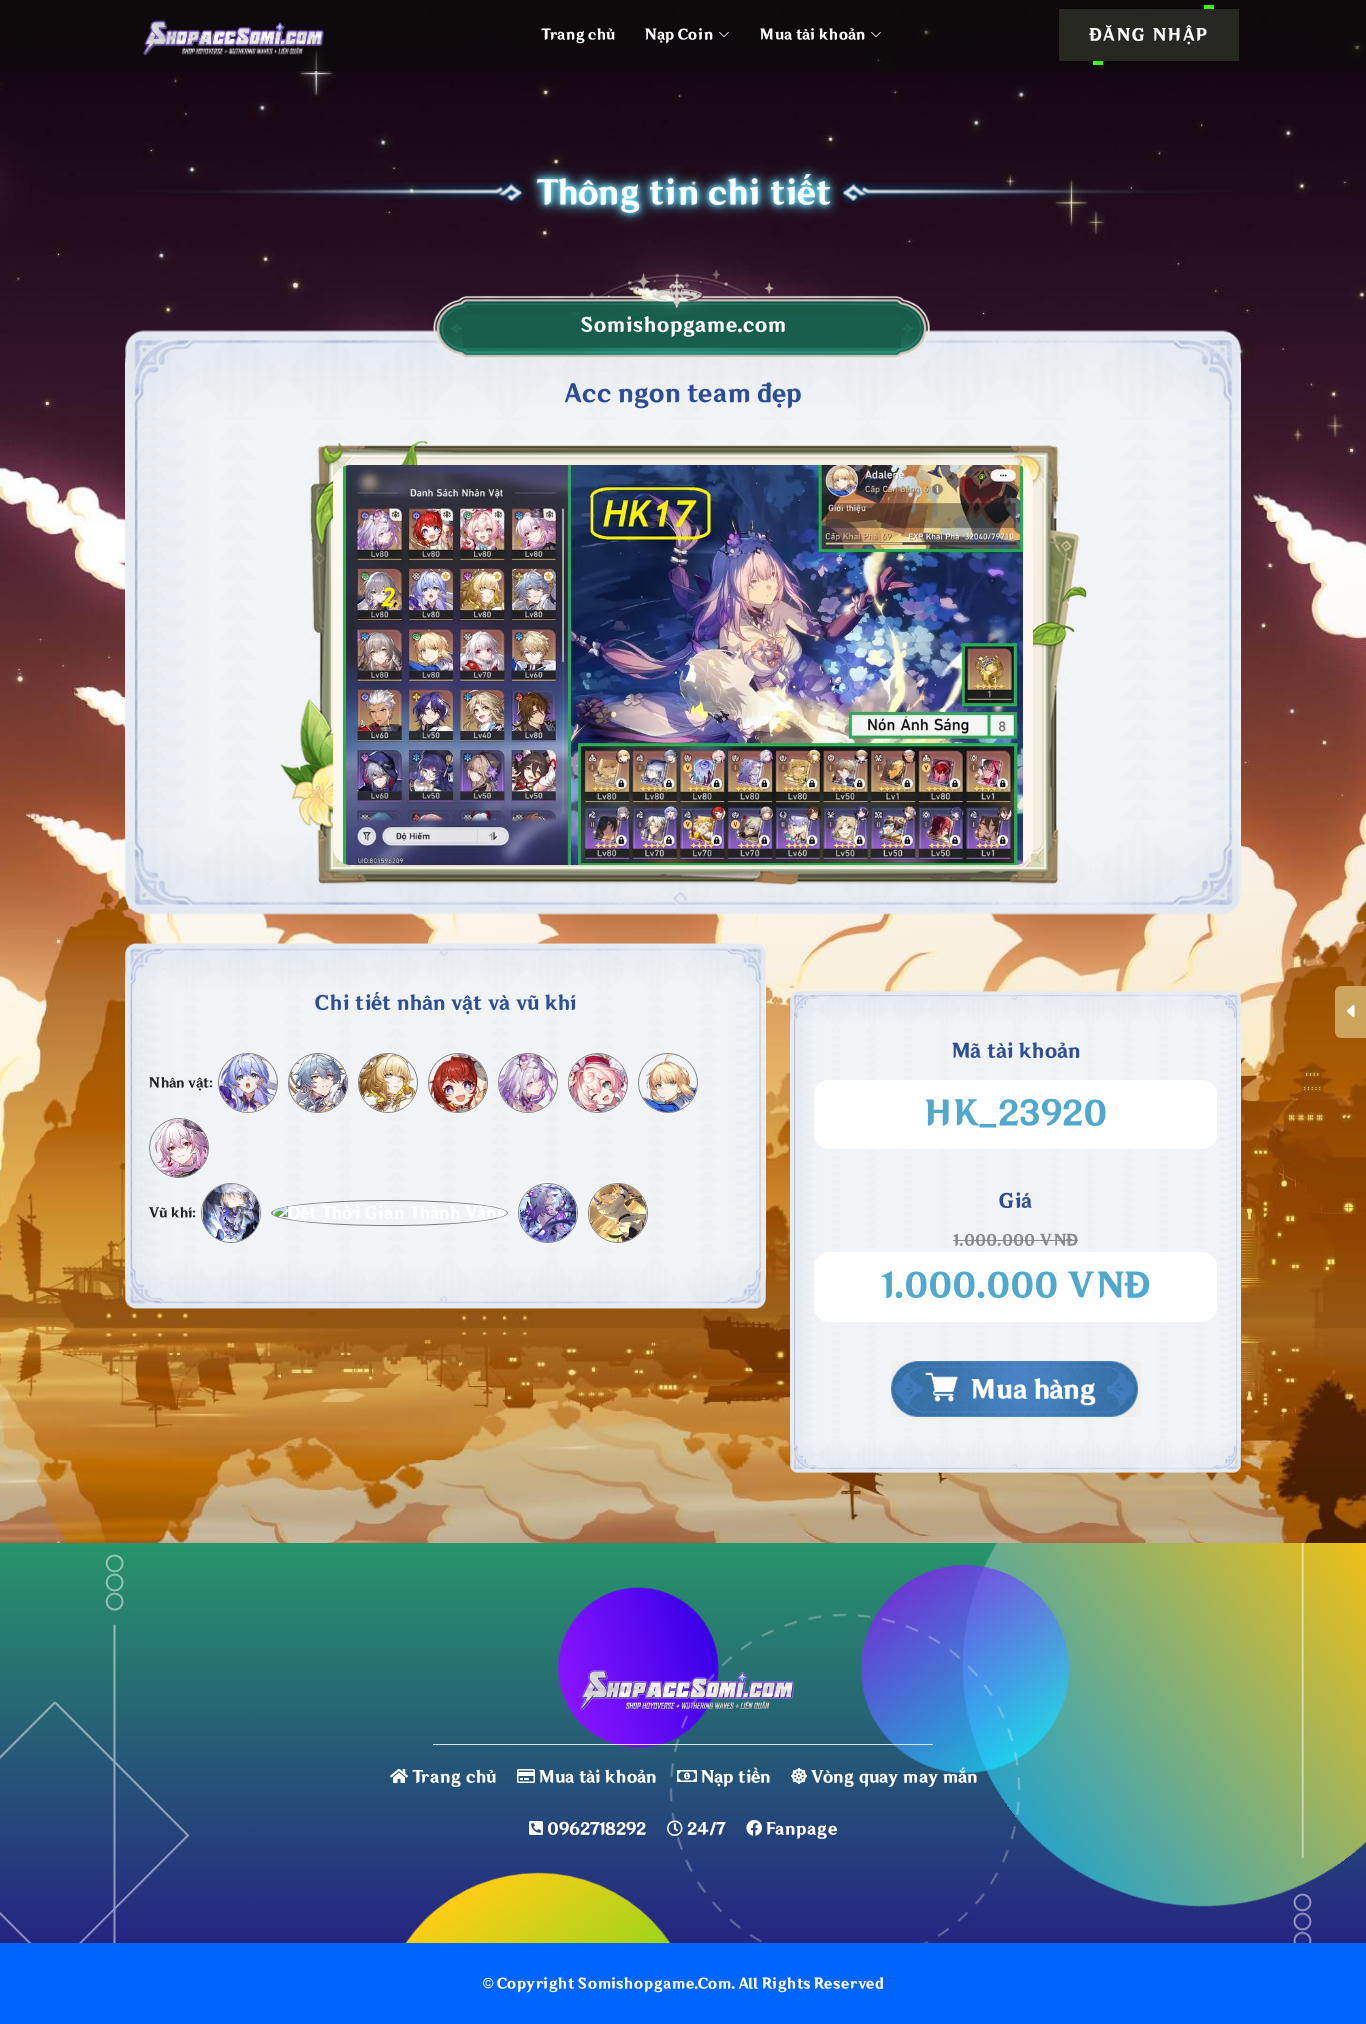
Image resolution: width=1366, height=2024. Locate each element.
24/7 (706, 1829)
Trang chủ (578, 34)
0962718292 (596, 1829)
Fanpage (801, 1829)
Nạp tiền (735, 1777)
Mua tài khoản (597, 1777)
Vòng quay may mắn (894, 1777)
